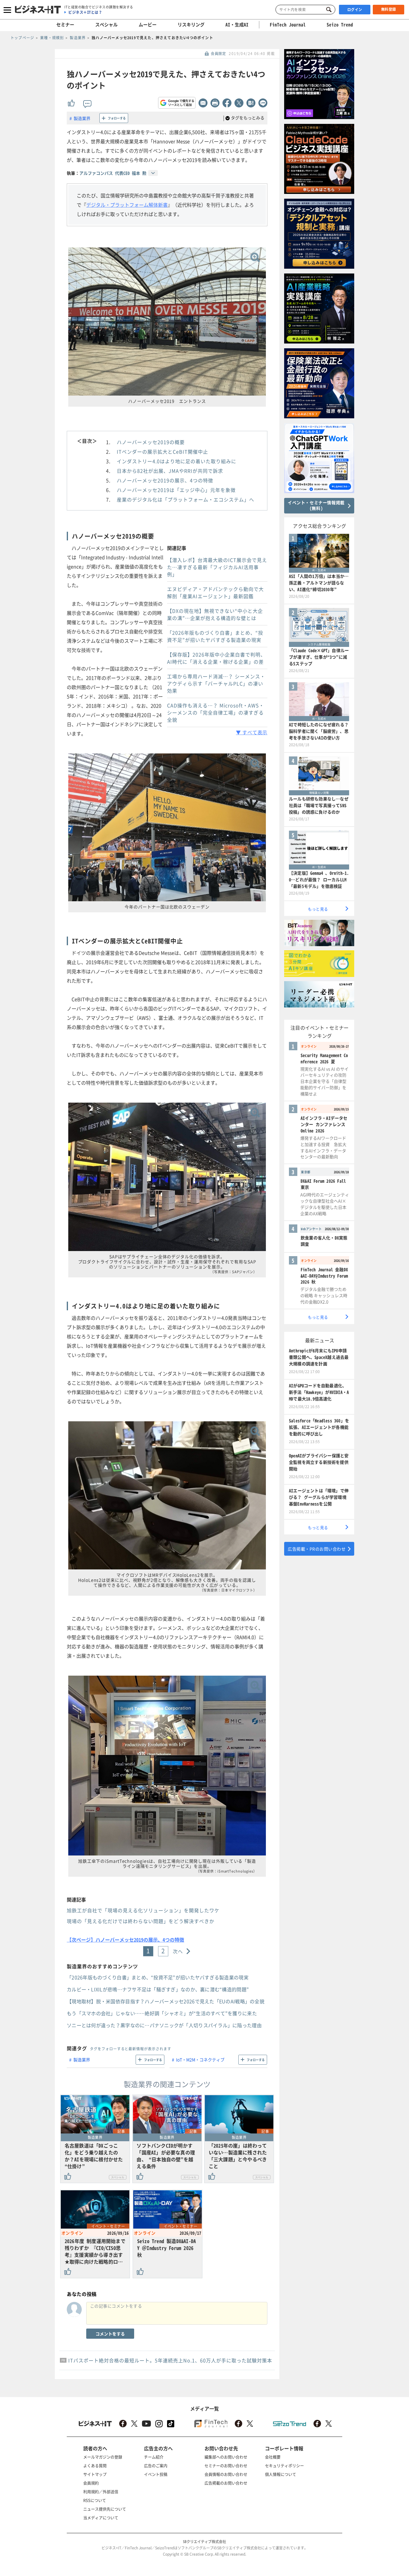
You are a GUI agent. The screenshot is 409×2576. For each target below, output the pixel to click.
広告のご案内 (156, 2465)
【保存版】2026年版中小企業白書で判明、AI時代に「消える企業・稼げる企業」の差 (216, 658)
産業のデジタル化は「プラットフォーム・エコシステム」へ (185, 499)
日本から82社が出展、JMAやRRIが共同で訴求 (170, 471)
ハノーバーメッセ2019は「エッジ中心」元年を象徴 (176, 490)
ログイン (355, 10)
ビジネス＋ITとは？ (85, 12)
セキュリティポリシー (284, 2465)
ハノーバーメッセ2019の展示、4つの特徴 (165, 480)
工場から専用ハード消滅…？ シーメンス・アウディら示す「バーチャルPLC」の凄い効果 (216, 683)
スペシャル (106, 25)
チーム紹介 (154, 2457)
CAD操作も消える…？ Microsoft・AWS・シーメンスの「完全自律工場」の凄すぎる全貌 (216, 712)
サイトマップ (95, 2474)
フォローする (117, 118)
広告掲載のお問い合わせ (226, 2483)
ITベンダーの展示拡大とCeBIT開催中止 (162, 452)
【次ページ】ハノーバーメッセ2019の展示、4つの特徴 (125, 1940)
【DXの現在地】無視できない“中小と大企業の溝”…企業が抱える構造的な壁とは (215, 614)
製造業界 (82, 118)
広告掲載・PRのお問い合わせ (317, 1549)
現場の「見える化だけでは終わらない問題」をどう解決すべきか (141, 1921)
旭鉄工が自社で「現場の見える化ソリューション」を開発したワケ (143, 1910)
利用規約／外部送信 (101, 2491)
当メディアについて (101, 2518)
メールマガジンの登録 (103, 2457)
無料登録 (389, 9)
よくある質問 (95, 2465)
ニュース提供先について (105, 2509)
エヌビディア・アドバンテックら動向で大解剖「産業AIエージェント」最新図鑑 (215, 592)
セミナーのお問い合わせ (226, 2465)
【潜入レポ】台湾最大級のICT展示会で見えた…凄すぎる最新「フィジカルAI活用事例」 (217, 567)
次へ (178, 1951)
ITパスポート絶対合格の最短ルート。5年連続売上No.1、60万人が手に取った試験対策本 (170, 2360)
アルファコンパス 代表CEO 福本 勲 (113, 173)
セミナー (65, 25)
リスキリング (191, 25)
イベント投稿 (156, 2474)
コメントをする (110, 2334)
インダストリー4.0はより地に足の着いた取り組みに (177, 461)
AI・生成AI (237, 25)
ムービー (148, 25)
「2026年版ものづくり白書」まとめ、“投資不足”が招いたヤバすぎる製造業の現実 (215, 636)
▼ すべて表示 (252, 732)
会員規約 (91, 2483)
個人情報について (281, 2474)
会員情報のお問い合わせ (226, 2474)
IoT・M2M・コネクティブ (200, 2060)
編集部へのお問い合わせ (226, 2457)
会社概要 (273, 2457)
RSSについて (95, 2500)
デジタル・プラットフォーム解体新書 (127, 205)
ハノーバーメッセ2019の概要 (151, 442)
